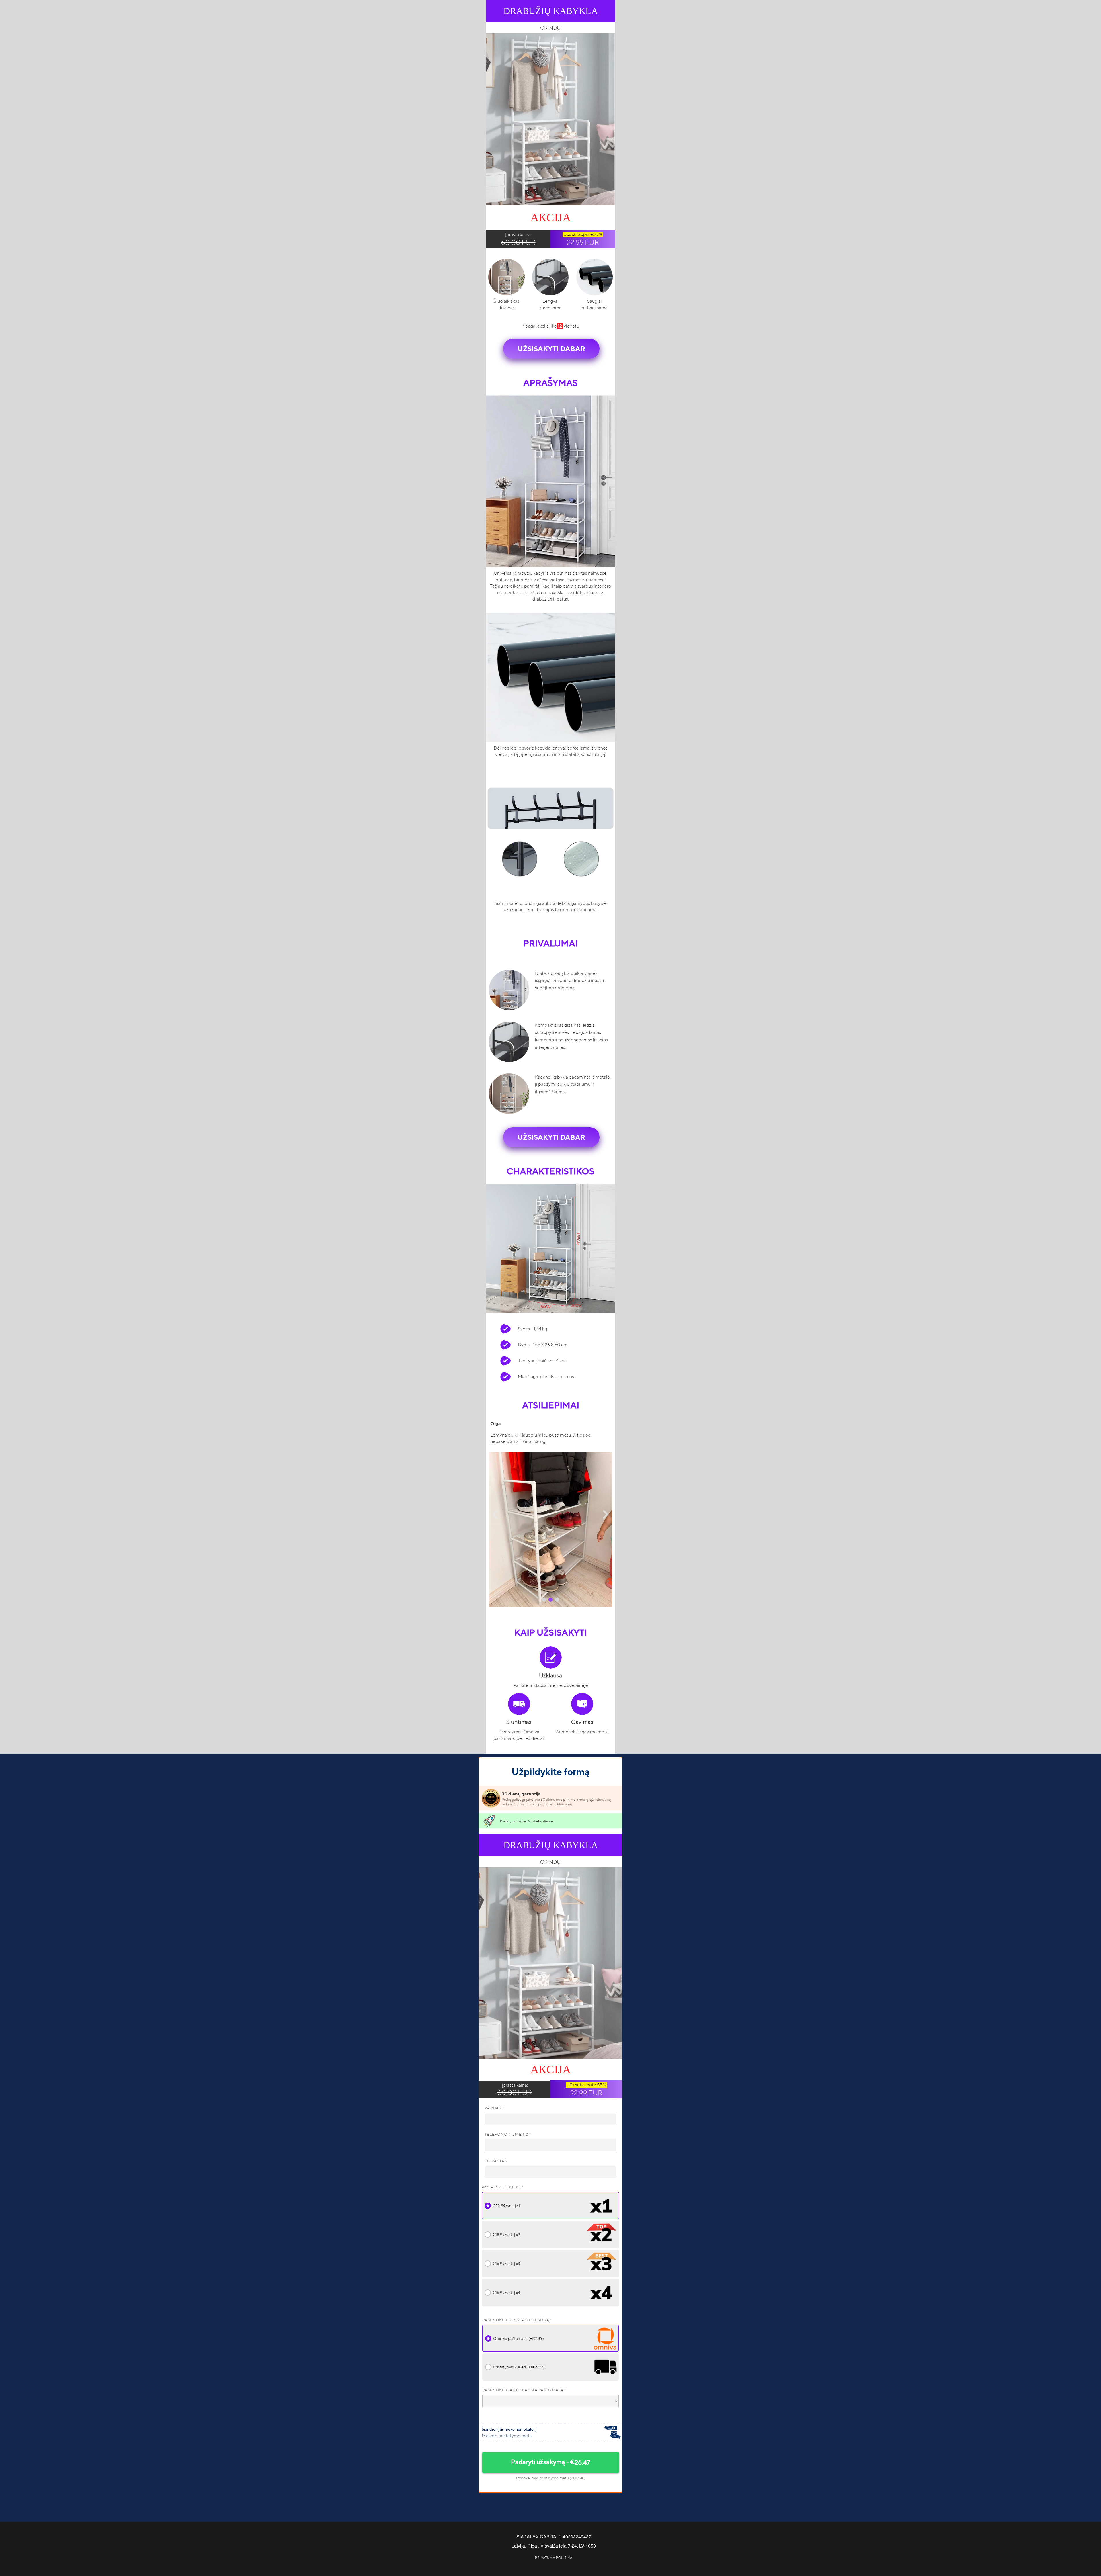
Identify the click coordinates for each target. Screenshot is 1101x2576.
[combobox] (550, 2401)
